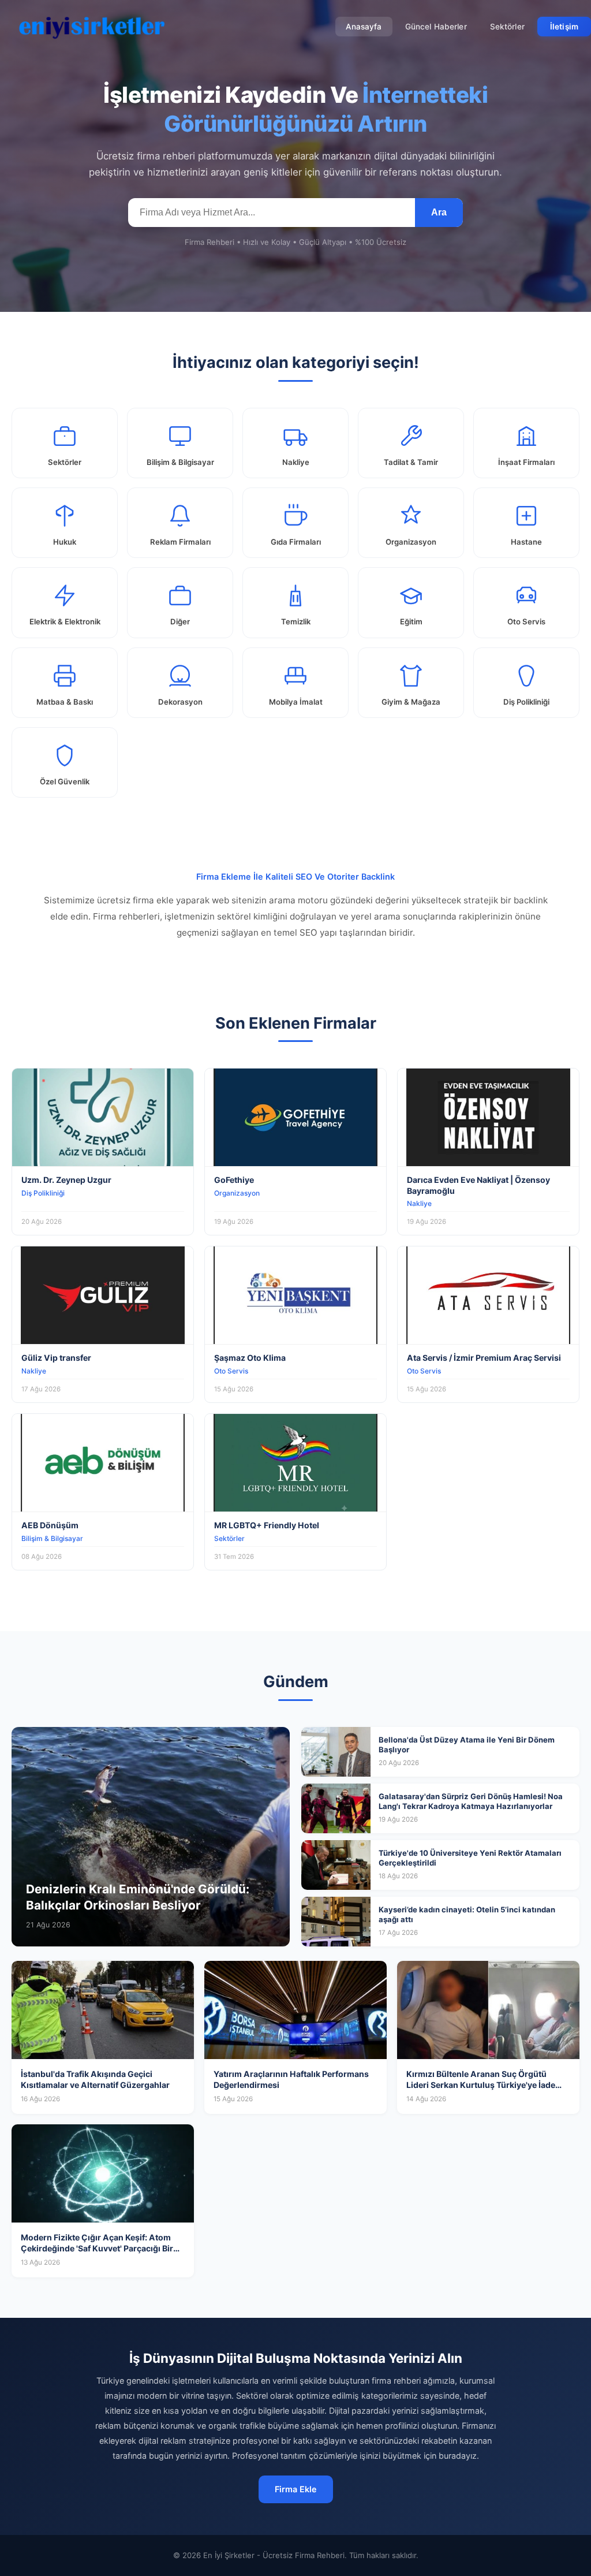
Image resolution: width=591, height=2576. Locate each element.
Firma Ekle (296, 2489)
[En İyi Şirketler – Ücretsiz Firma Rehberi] (92, 27)
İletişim (564, 27)
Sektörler (507, 27)
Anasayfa (364, 27)
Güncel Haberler (436, 27)
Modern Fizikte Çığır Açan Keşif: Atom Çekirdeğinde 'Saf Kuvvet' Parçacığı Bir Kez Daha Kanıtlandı (97, 2249)
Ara (439, 212)
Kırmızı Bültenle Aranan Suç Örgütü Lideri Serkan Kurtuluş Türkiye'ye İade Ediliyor (481, 2085)
